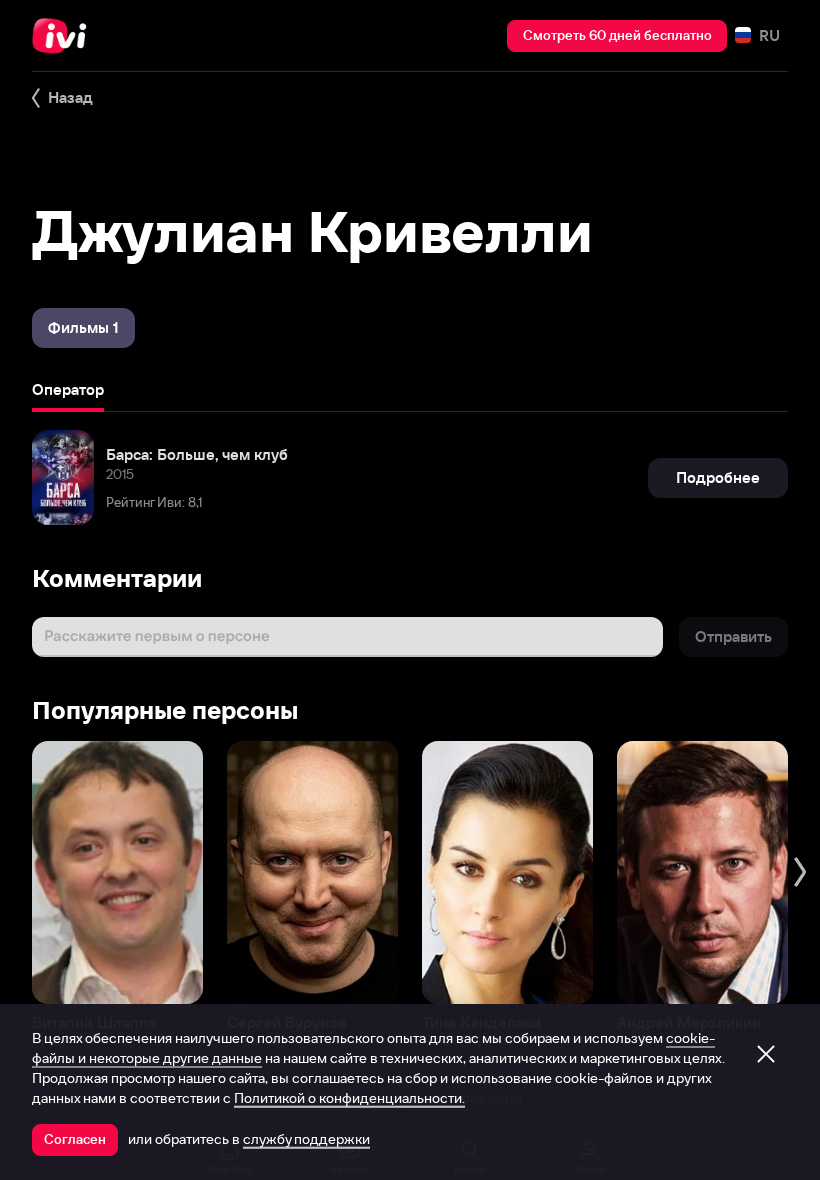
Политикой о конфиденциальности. (349, 1098)
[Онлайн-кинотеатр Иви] (65, 36)
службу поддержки (306, 1139)
